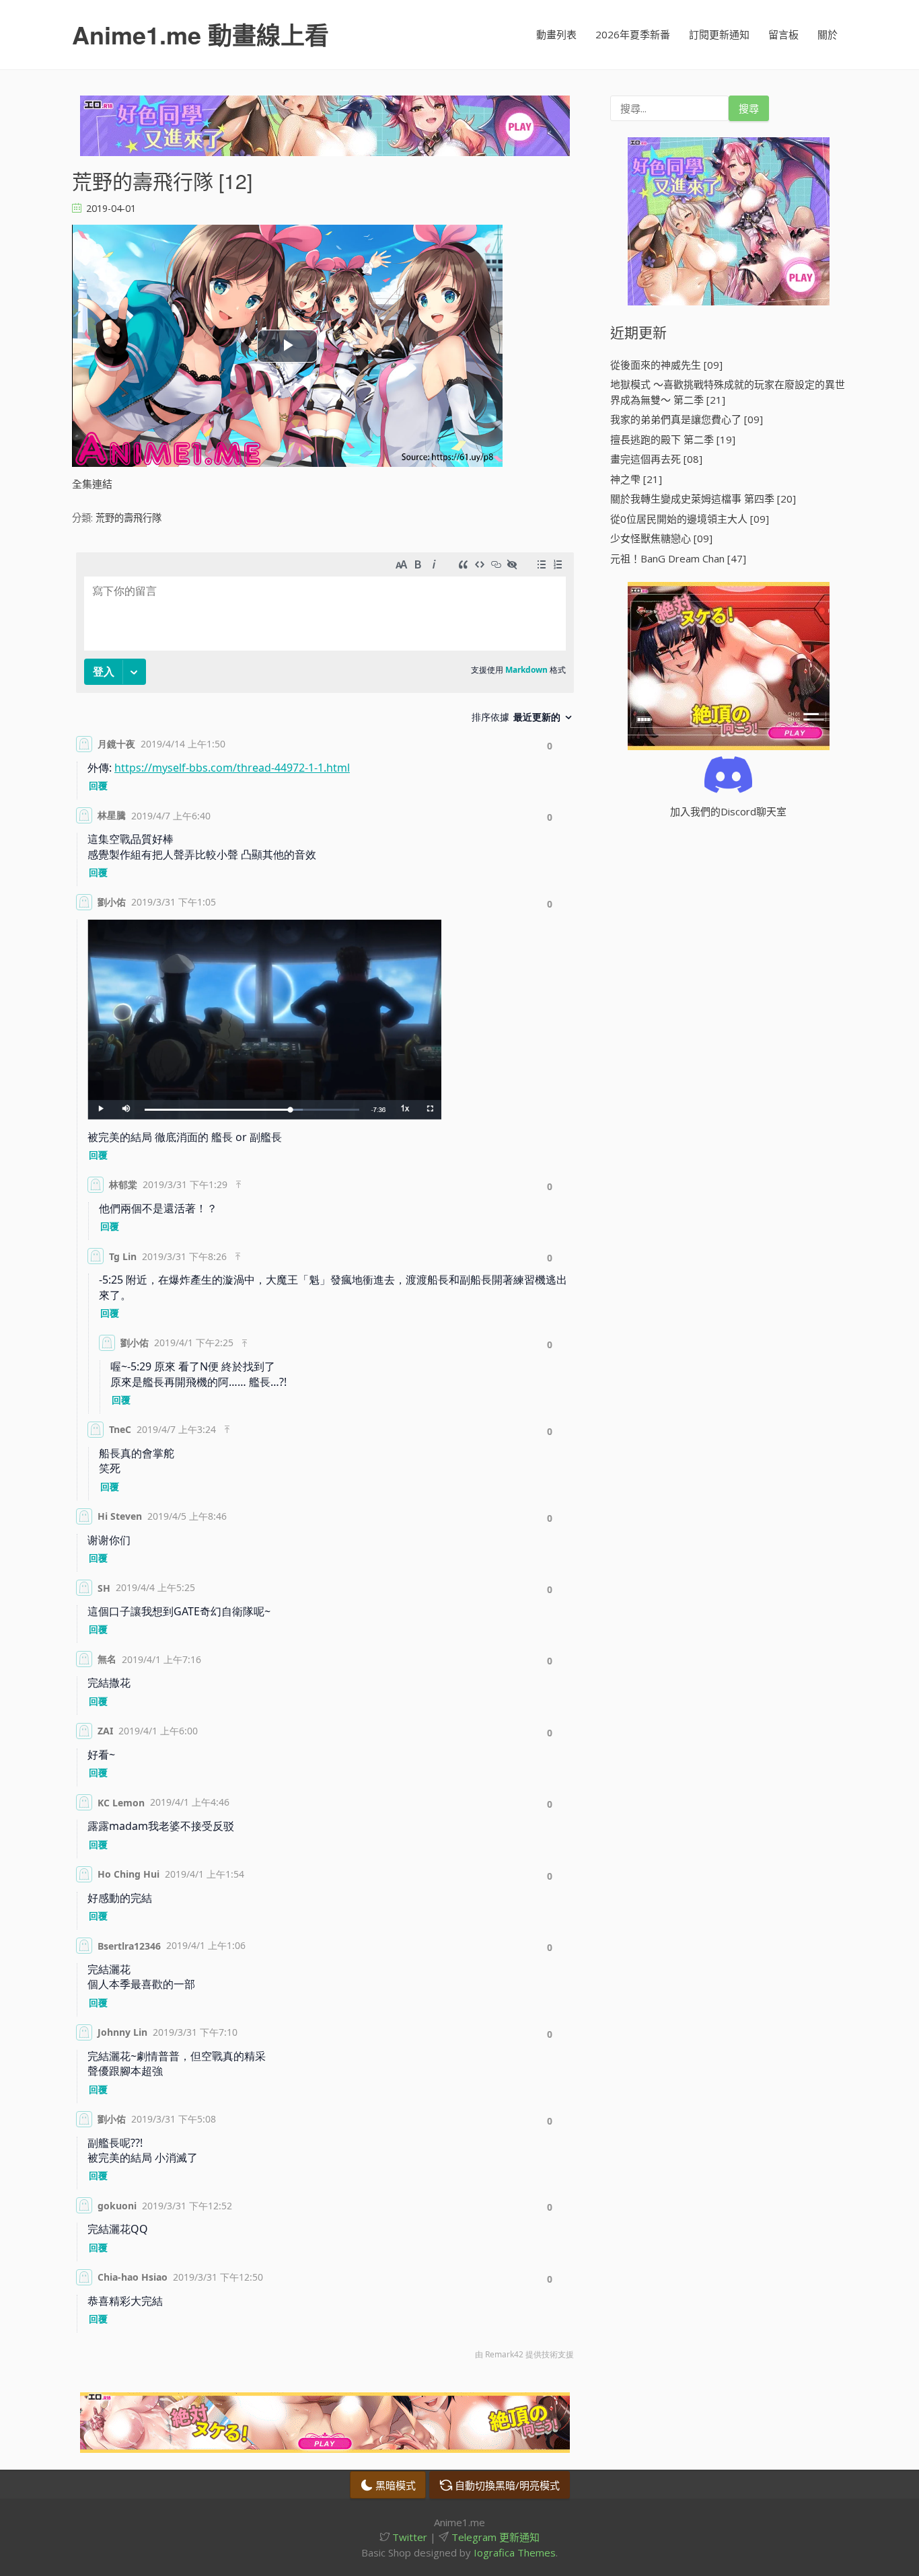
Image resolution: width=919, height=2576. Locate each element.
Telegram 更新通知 (494, 2537)
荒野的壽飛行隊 (128, 518)
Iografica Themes (515, 2552)
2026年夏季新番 (633, 34)
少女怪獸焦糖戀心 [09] (661, 538)
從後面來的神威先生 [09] (666, 365)
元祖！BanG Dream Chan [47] (678, 558)
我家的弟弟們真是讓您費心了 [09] (687, 419)
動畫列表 (556, 34)
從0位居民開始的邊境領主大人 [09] (690, 519)
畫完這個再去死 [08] (656, 459)
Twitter (408, 2537)
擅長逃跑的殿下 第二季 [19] (673, 439)
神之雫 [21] (636, 479)
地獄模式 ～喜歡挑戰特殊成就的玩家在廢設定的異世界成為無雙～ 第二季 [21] (728, 392)
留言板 (783, 34)
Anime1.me (200, 34)
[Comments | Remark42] (325, 1459)
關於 (828, 34)
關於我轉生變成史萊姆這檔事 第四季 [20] (703, 499)
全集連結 (92, 484)
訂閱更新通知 (719, 34)
